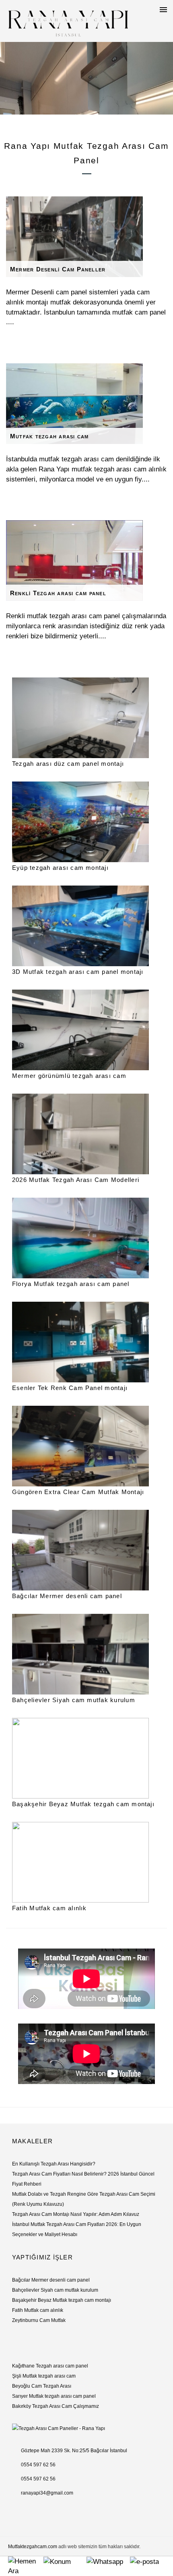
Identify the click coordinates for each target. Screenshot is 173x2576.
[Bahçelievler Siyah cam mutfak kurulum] (86, 1654)
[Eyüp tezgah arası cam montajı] (86, 822)
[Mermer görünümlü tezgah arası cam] (86, 1030)
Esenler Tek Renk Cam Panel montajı (70, 1388)
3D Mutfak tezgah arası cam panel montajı (78, 972)
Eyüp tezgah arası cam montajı (60, 868)
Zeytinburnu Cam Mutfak (39, 2320)
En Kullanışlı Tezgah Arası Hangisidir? (54, 2164)
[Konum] (65, 2561)
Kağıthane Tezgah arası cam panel (50, 2366)
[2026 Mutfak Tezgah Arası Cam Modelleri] (86, 1134)
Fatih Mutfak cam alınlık (49, 1908)
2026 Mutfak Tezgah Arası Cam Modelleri (76, 1180)
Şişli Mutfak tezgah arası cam (44, 2376)
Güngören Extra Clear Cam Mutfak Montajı (78, 1492)
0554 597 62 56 (38, 2465)
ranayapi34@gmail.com (47, 2493)
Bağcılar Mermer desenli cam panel (67, 1596)
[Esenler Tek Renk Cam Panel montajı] (86, 1342)
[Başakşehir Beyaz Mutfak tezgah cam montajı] (86, 1758)
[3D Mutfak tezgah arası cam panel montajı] (86, 926)
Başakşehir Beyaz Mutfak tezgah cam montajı (83, 1804)
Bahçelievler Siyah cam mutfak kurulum (74, 1700)
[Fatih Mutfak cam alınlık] (86, 1862)
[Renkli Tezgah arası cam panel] (86, 561)
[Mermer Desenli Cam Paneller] (86, 237)
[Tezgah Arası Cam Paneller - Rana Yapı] (68, 21)
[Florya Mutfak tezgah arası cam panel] (86, 1238)
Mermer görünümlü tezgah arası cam (69, 1076)
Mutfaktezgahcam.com (33, 2547)
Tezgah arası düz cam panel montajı (68, 764)
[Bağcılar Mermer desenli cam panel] (86, 1550)
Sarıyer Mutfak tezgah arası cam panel (54, 2396)
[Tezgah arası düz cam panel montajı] (86, 718)
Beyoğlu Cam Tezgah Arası (42, 2386)
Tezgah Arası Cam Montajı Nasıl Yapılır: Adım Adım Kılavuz (76, 2214)
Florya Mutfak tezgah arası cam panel (71, 1284)
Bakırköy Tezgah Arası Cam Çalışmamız (56, 2406)
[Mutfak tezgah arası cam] (86, 404)
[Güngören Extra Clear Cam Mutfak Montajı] (86, 1446)
